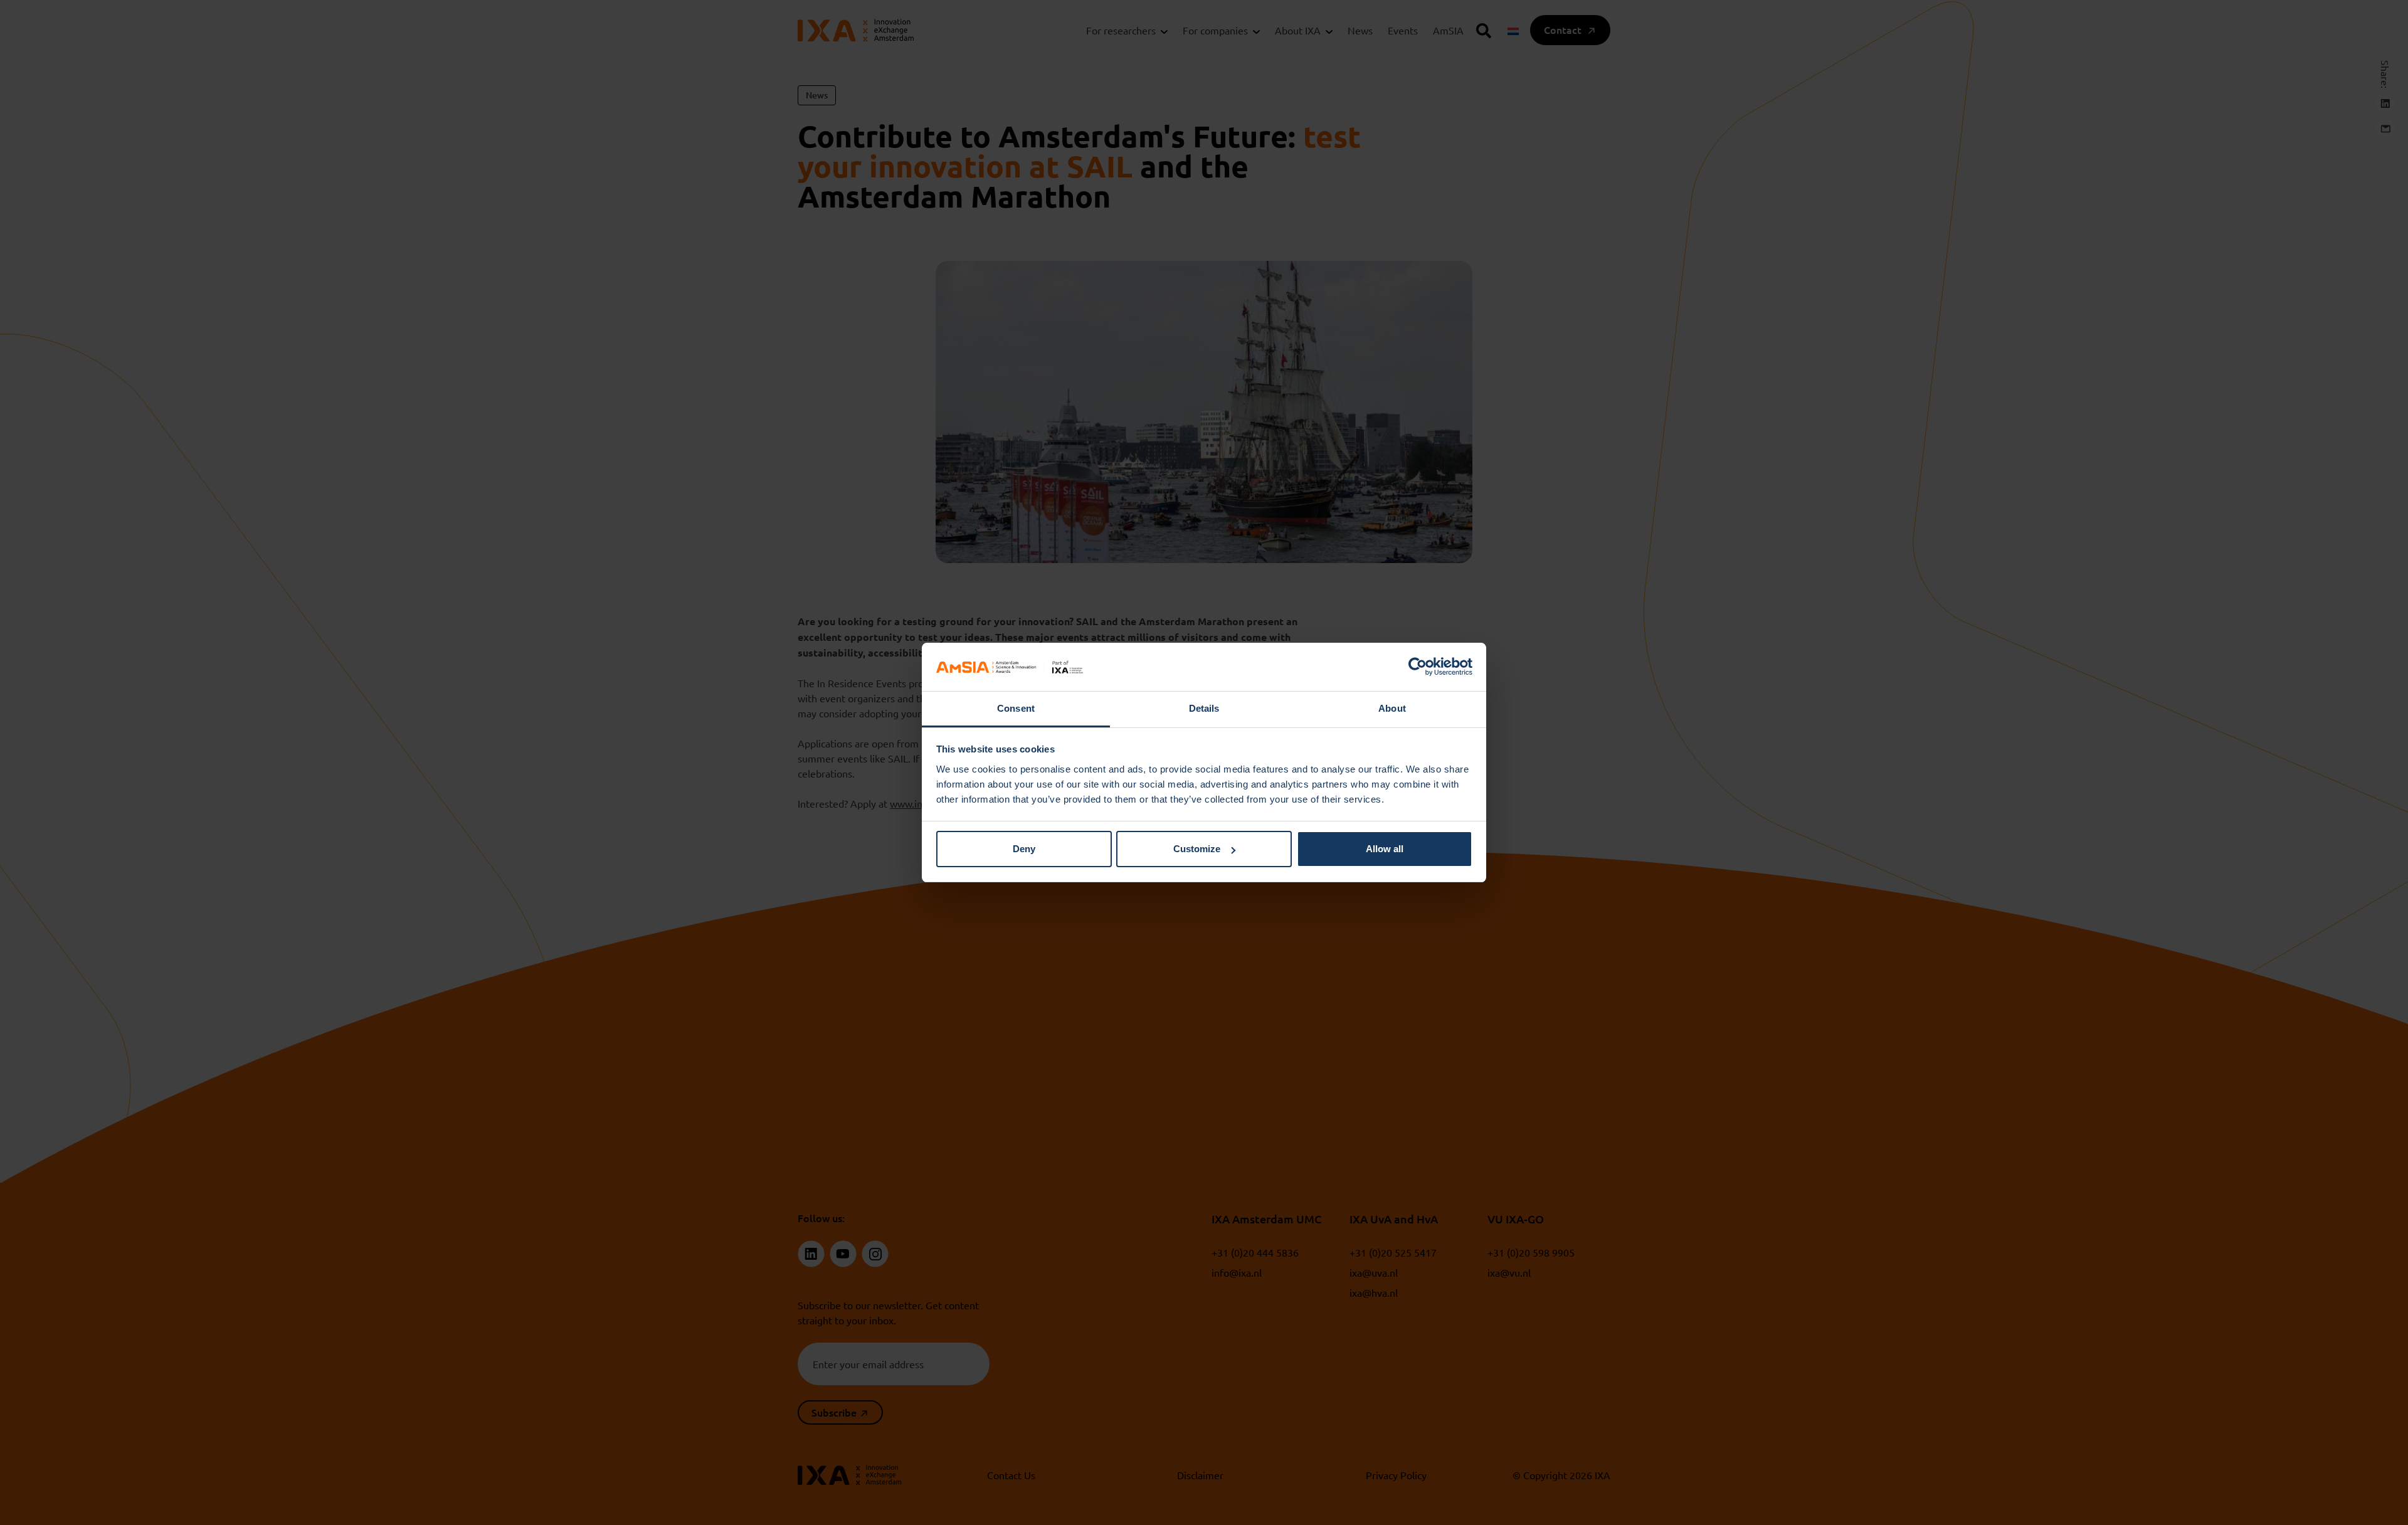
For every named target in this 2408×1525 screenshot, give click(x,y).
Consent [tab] (1016, 708)
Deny (1024, 849)
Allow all (1385, 849)
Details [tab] (1204, 708)
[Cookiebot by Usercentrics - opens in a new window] (1418, 667)
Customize (1197, 849)
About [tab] (1392, 708)
